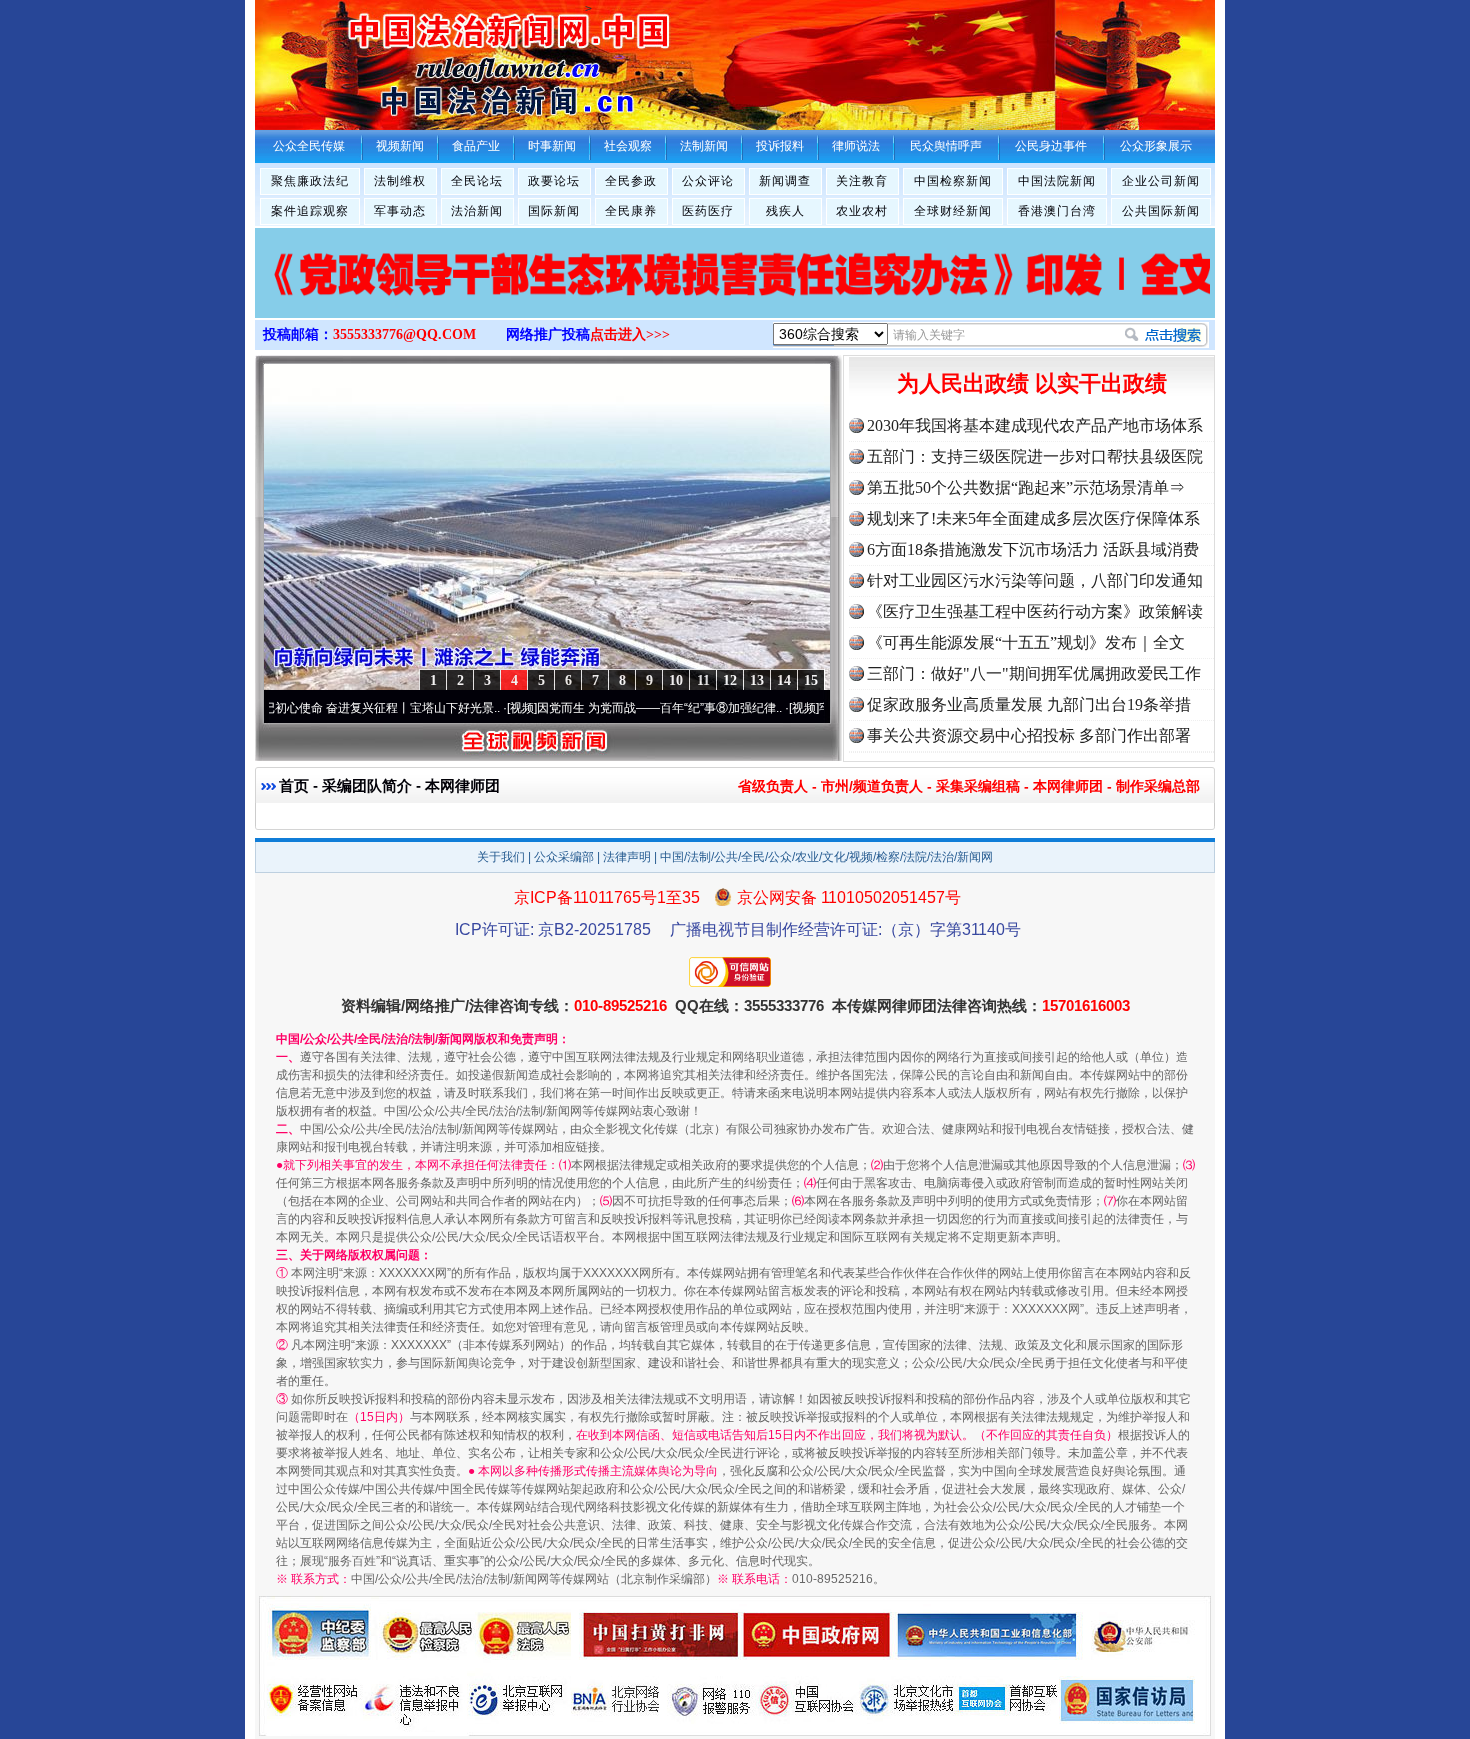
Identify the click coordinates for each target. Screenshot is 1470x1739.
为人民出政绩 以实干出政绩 (1032, 383)
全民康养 (631, 211)
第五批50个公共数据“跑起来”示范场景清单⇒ (1026, 487)
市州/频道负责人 (872, 786)
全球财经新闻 (953, 211)
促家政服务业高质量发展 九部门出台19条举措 (1029, 704)
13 (757, 680)
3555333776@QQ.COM (404, 334)
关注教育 (862, 181)
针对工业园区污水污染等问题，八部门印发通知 (1035, 580)
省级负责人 (773, 786)
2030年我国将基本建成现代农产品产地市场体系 (1035, 425)
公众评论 (708, 181)
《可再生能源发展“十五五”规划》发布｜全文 (1026, 642)
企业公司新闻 (1161, 181)
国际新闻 (554, 211)
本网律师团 (1068, 786)
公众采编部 (564, 857)
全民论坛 (477, 181)
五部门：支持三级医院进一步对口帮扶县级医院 (1035, 456)
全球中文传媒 (420, 58)
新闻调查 (785, 181)
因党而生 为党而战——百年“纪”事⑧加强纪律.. (623, 708)
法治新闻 (477, 211)
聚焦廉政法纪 (310, 181)
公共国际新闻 (1161, 211)
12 (730, 680)
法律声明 (627, 857)
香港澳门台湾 (1057, 211)
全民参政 (631, 181)
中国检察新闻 (953, 181)
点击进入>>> (630, 334)
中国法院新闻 (1057, 181)
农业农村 (862, 211)
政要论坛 (554, 181)
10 (676, 680)
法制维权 (400, 181)
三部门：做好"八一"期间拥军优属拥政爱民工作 (1034, 673)
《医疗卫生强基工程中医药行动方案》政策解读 (1035, 611)
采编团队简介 (367, 785)
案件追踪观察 (310, 211)
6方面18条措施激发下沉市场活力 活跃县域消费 (1033, 549)
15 (811, 680)
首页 (294, 785)
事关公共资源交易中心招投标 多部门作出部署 (1029, 735)
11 (703, 680)
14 (784, 680)
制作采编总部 (1158, 786)
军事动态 (400, 211)
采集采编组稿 (978, 786)
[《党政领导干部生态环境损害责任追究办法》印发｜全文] (735, 294)
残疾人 (785, 211)
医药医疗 (708, 211)
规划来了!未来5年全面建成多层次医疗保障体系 (1033, 518)
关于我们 (501, 857)
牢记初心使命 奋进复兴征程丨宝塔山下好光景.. (339, 708)
